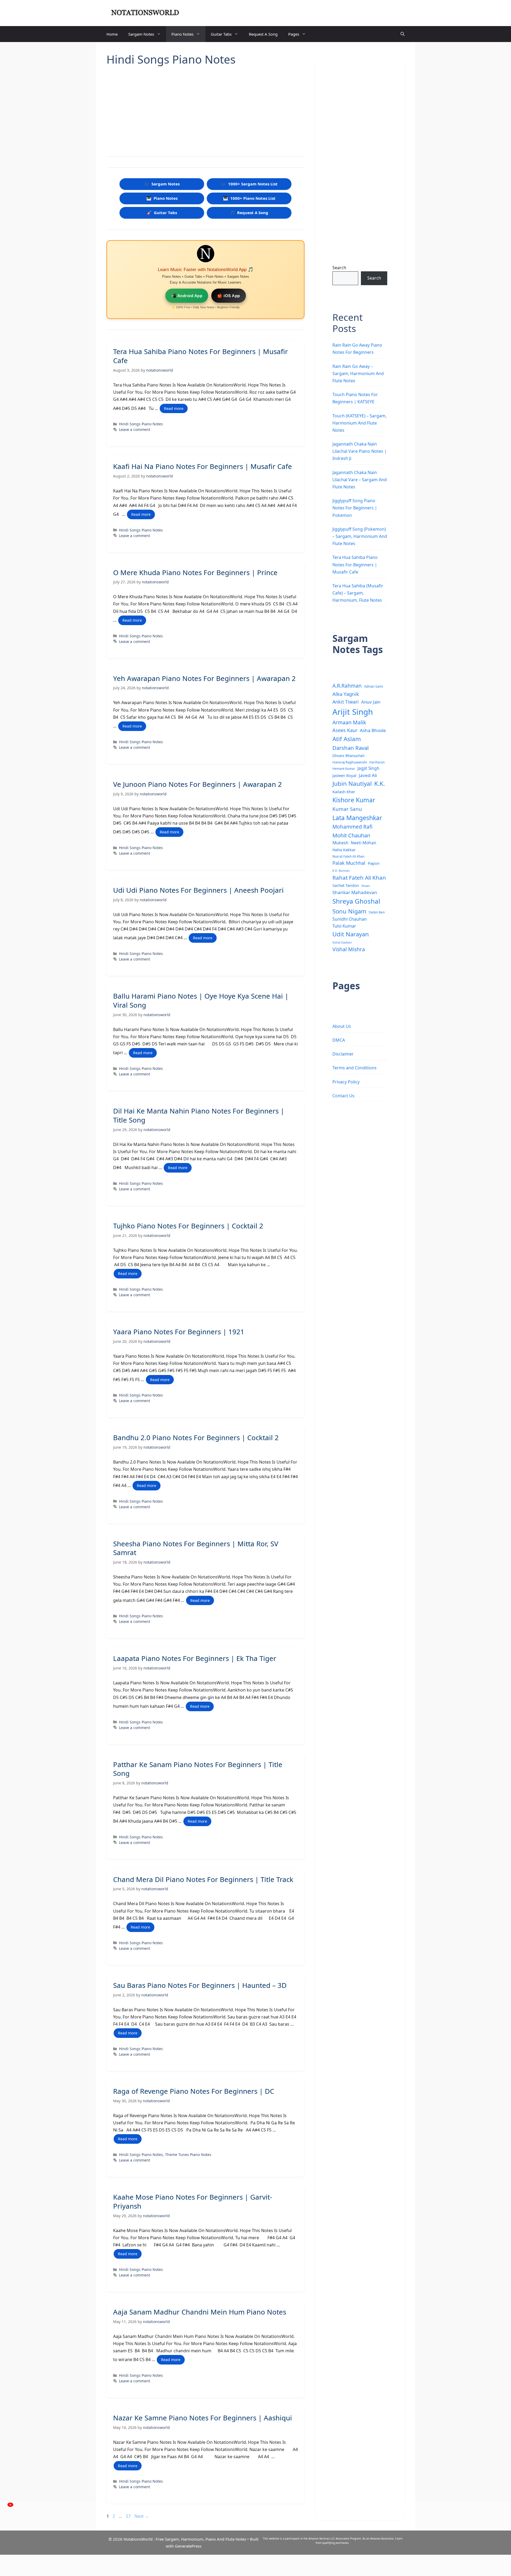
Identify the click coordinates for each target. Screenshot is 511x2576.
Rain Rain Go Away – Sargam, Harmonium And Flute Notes (358, 373)
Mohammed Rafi (352, 827)
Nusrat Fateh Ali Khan (348, 856)
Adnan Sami (374, 686)
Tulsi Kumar (344, 926)
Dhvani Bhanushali (349, 756)
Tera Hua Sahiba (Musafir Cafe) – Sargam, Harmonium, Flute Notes (358, 593)
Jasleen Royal (344, 775)
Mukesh (340, 843)
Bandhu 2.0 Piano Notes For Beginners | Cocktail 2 (196, 1437)
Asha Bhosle (373, 730)
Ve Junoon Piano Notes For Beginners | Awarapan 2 (197, 784)
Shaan (366, 886)
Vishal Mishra (349, 949)
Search (339, 268)
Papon (374, 863)
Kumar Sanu (347, 809)
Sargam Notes (141, 34)
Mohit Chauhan (351, 835)
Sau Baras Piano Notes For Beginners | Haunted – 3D (200, 1985)
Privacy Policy (346, 1082)
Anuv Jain (371, 702)
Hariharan (377, 762)
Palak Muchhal (349, 863)
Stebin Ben (377, 912)
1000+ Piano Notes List (249, 198)
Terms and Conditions (355, 1068)
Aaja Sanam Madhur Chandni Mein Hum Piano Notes (200, 2312)
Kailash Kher (344, 792)
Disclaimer (343, 1054)
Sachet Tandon (346, 885)
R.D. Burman (341, 871)
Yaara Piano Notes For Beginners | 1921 (179, 1332)
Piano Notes (182, 34)
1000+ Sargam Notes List (249, 184)
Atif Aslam (347, 739)
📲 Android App (187, 296)
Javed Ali (368, 775)
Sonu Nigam (349, 911)
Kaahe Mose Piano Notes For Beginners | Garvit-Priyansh (193, 2201)
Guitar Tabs (221, 34)
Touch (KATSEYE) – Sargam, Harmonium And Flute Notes (359, 423)
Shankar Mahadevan (355, 892)
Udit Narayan (351, 934)
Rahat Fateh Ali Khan (359, 878)
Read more (174, 408)
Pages (294, 34)
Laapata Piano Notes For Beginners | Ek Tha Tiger (195, 1658)
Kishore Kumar (354, 800)
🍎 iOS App (229, 296)
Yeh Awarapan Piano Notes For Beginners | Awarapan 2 (204, 678)
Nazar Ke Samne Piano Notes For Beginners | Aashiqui (203, 2418)
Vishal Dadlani (342, 942)
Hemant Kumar (344, 768)
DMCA (339, 1040)
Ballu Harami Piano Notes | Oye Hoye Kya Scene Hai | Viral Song (201, 1000)
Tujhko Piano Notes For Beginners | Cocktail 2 (188, 1226)
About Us (342, 1026)
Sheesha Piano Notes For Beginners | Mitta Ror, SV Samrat (196, 1548)
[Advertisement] (205, 109)
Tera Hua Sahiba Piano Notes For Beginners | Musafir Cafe (201, 356)
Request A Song (263, 34)
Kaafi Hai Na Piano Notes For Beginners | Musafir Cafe (203, 466)
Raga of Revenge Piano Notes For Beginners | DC (194, 2091)
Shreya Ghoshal (356, 901)
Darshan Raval (351, 748)
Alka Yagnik (346, 694)
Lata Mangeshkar (357, 818)
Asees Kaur (345, 730)
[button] (403, 34)
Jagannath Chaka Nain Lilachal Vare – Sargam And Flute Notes (360, 480)
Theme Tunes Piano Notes (188, 2155)
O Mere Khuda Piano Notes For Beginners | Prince (195, 572)
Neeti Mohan (364, 843)
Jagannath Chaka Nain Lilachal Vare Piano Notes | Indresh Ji (360, 451)
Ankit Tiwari (346, 702)
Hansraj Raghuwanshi (350, 762)
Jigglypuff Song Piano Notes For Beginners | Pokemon (355, 508)
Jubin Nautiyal (352, 784)
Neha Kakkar (344, 850)
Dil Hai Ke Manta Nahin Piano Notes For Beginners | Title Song (199, 1115)
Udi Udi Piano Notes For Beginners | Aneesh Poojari (198, 890)
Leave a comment (135, 429)
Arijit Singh (353, 712)
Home (112, 34)
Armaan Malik (349, 722)
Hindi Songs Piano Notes (141, 424)
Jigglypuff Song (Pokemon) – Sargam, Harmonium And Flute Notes (360, 536)
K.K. (380, 784)
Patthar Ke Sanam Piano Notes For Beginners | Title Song (198, 1769)
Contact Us (343, 1096)
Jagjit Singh (368, 768)
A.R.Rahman (347, 686)
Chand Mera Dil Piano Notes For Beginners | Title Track (203, 1879)
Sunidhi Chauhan (350, 919)
